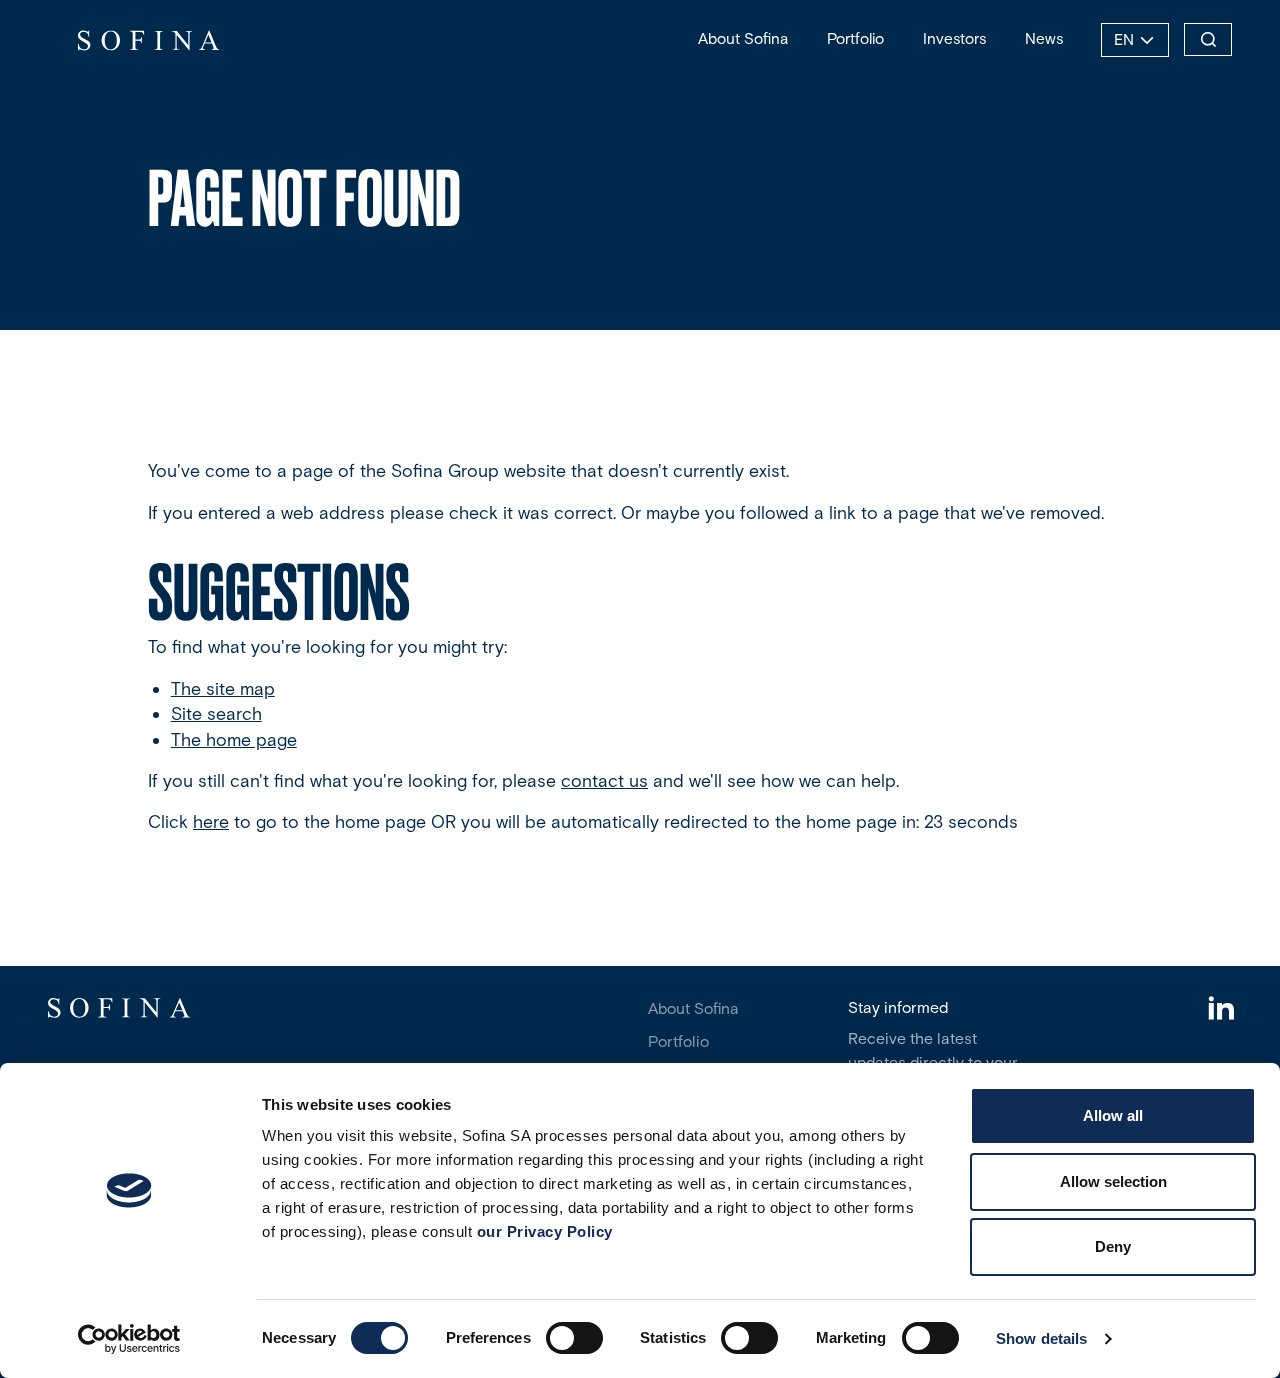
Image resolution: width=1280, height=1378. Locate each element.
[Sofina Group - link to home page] (147, 40)
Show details (1041, 1338)
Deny (1113, 1246)
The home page (234, 740)
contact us (604, 781)
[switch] (574, 1338)
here (211, 822)
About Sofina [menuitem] (743, 38)
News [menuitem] (1044, 38)
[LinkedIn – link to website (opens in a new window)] (1220, 1010)
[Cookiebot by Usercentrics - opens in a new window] (129, 1339)
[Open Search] (1208, 39)
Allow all (1113, 1115)
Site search (216, 714)
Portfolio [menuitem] (855, 38)
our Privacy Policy (545, 1231)
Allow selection (1113, 1181)
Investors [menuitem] (954, 38)
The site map (223, 689)
